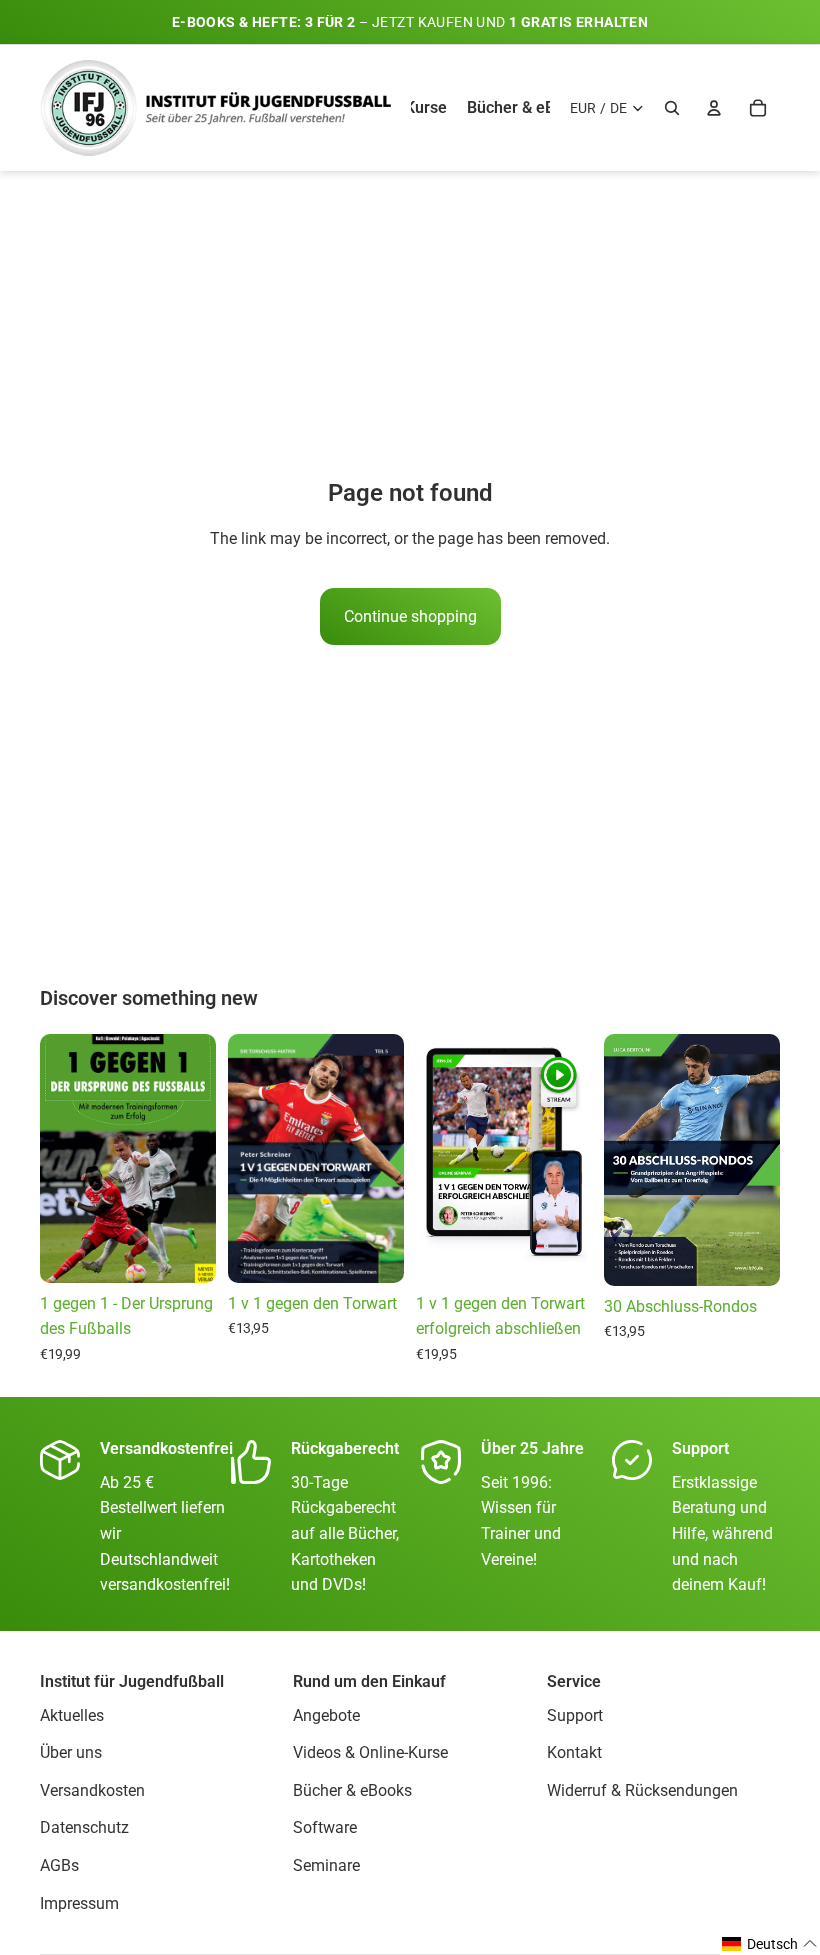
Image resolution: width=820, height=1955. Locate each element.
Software (325, 1828)
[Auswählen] (185, 1252)
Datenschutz (84, 1828)
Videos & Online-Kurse (370, 1753)
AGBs (59, 1865)
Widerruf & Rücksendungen (642, 1790)
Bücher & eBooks (352, 1790)
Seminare (326, 1865)
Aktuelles (72, 1715)
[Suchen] (672, 108)
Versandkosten (92, 1790)
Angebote (326, 1715)
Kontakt (574, 1753)
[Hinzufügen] (561, 1252)
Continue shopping (410, 616)
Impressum (79, 1903)
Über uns (71, 1753)
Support (575, 1715)
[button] (770, 1944)
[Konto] (714, 108)
